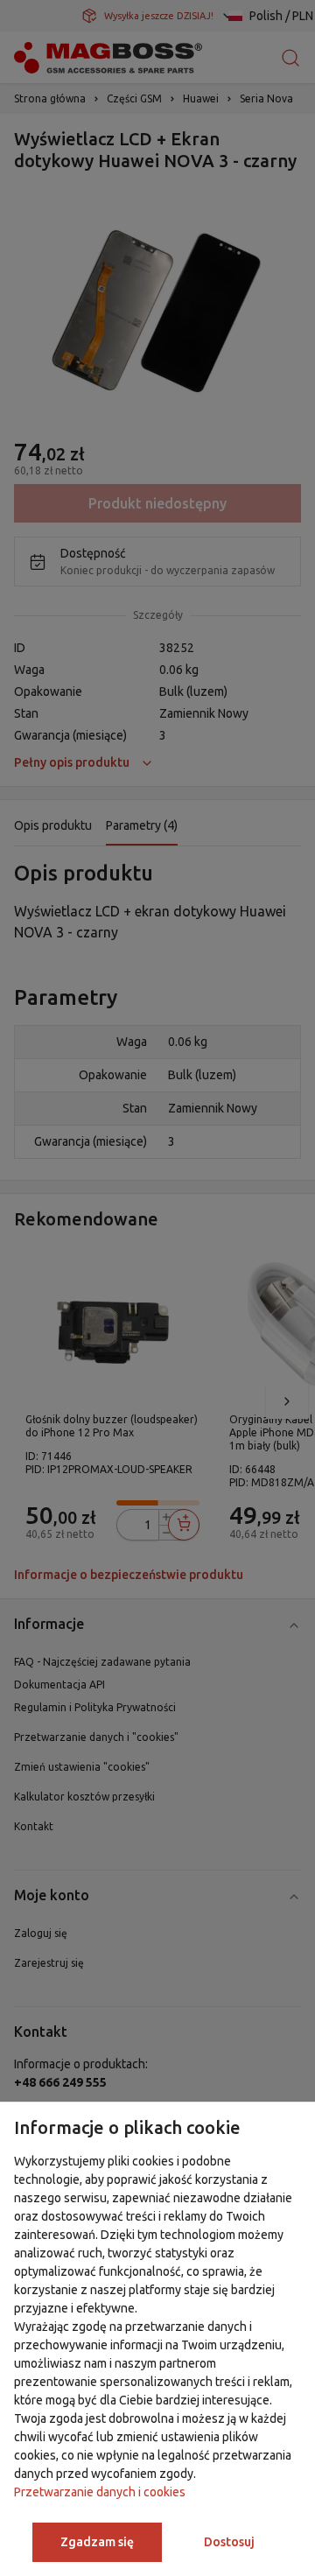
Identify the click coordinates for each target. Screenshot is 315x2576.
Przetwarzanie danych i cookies (100, 2492)
